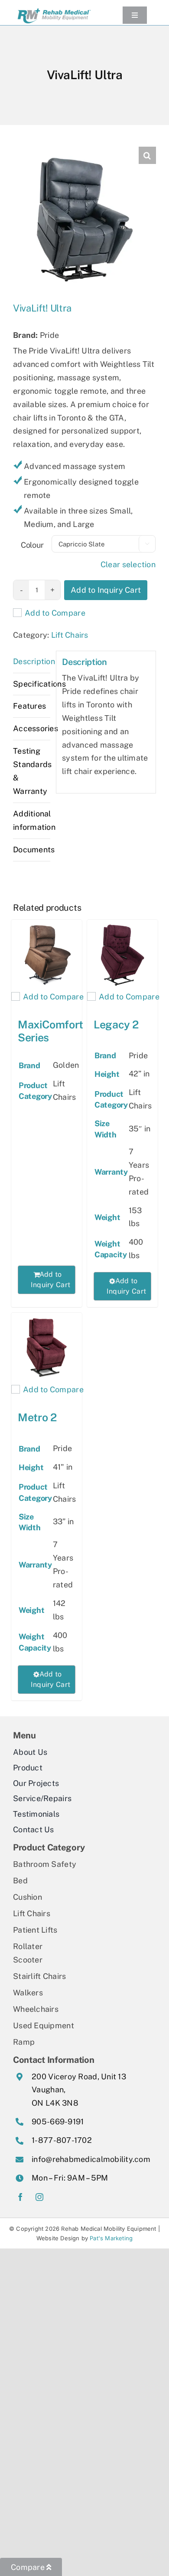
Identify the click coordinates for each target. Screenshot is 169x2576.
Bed (20, 1881)
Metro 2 (37, 1417)
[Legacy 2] (122, 955)
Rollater (28, 1946)
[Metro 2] (47, 1348)
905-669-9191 (58, 2122)
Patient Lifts (35, 1930)
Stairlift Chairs (39, 1976)
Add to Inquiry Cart (106, 590)
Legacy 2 (116, 1025)
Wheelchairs (36, 2009)
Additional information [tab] (32, 820)
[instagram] (39, 2197)
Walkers (28, 1993)
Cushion (28, 1897)
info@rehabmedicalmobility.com (91, 2159)
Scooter (28, 1960)
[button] (147, 155)
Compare (29, 2567)
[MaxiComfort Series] (47, 955)
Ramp (24, 2042)
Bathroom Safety (45, 1864)
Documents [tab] (32, 850)
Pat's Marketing (111, 2238)
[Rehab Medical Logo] (54, 9)
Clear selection (128, 564)
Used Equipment (44, 2025)
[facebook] (20, 2197)
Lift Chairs (70, 635)
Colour (32, 545)
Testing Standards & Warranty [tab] (32, 771)
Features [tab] (29, 706)
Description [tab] (32, 661)
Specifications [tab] (32, 684)
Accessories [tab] (32, 728)
